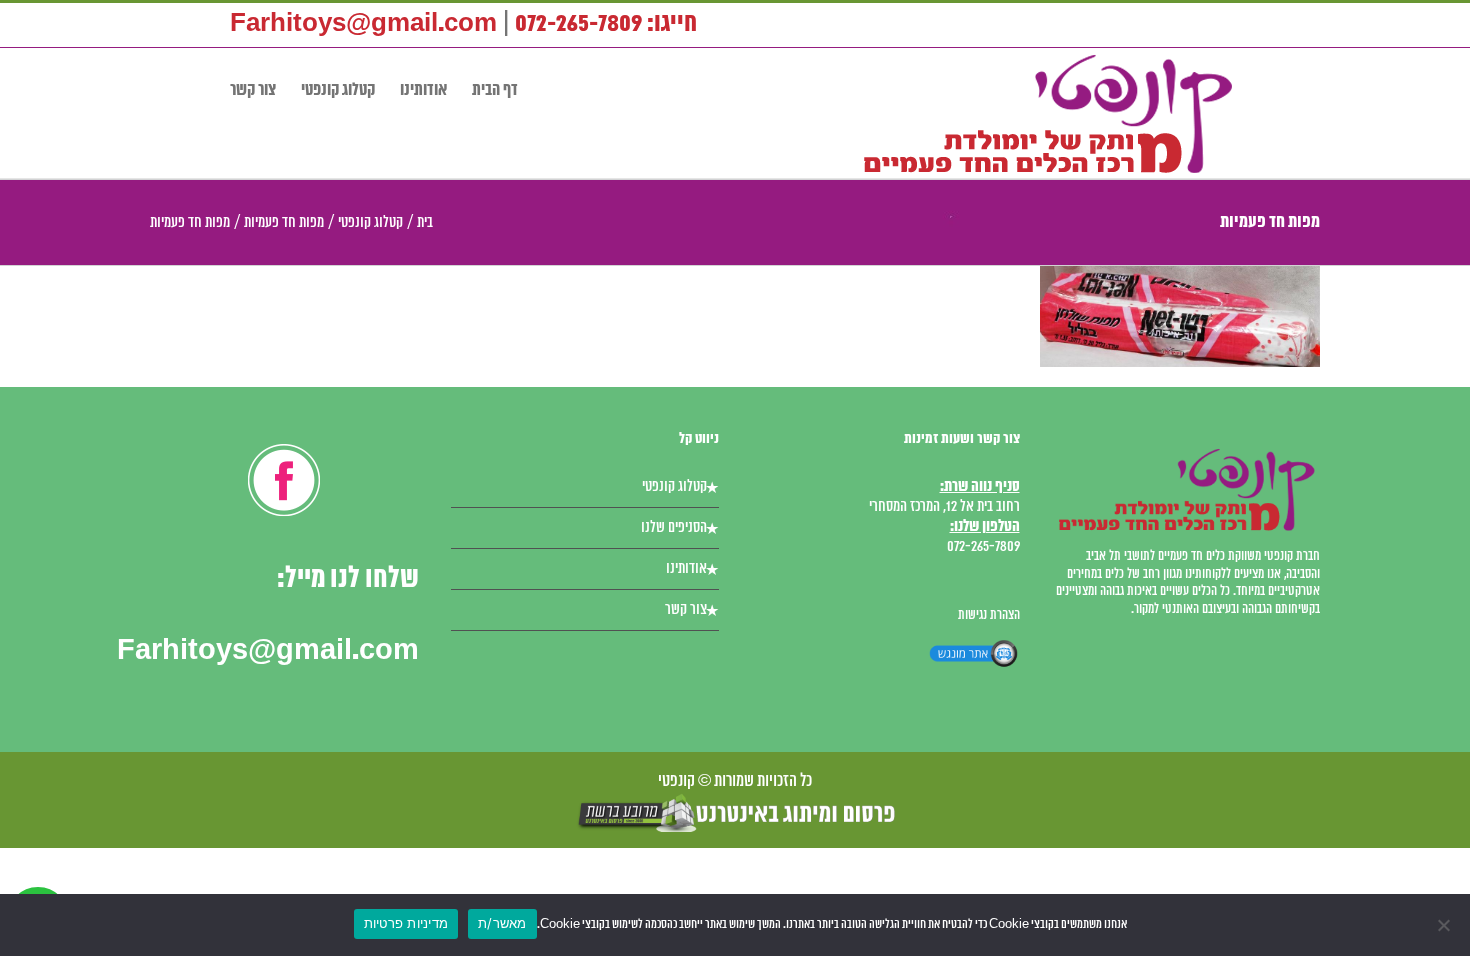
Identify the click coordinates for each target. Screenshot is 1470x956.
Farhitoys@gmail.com (363, 24)
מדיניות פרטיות (406, 923)
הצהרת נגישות (989, 615)
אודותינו (686, 569)
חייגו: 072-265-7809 (606, 24)
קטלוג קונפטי (674, 487)
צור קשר (686, 610)
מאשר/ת (502, 923)
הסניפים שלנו (674, 528)
